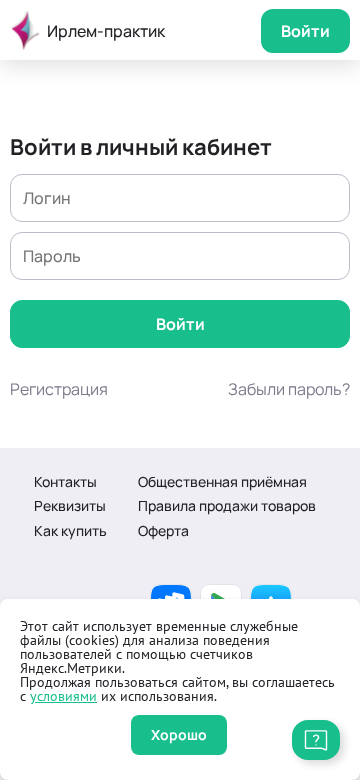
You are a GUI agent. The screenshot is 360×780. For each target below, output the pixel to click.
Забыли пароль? (289, 389)
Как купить (70, 530)
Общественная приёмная (222, 481)
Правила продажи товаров (227, 505)
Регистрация (59, 389)
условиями (63, 696)
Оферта (163, 530)
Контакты (65, 481)
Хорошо (179, 734)
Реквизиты (70, 505)
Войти (305, 31)
